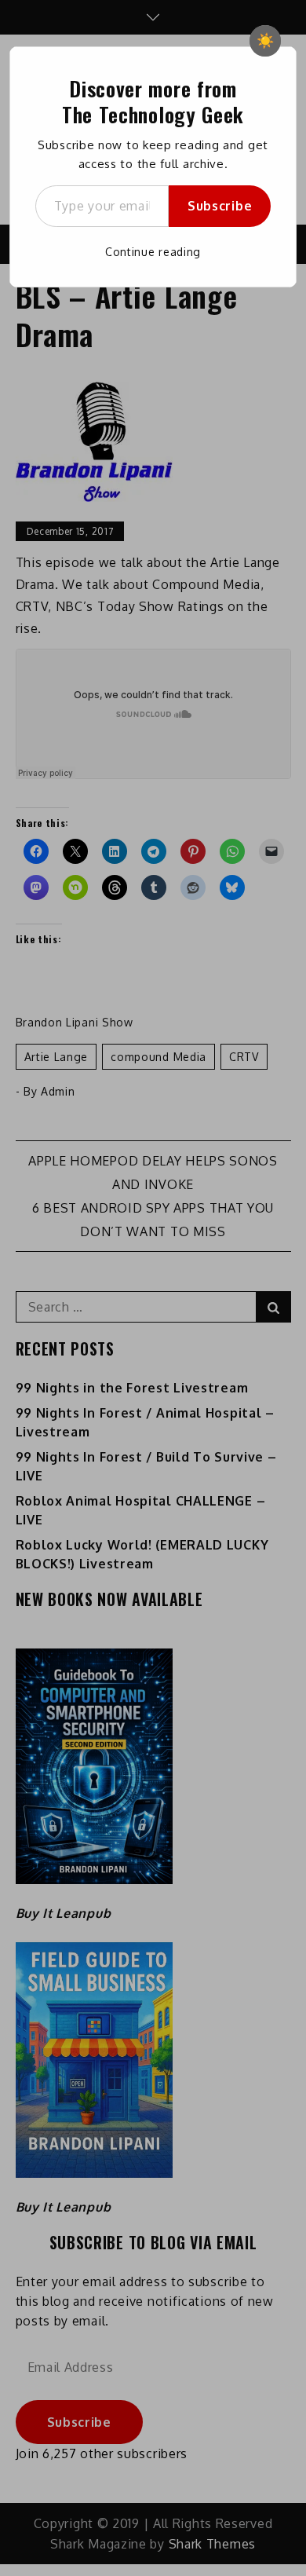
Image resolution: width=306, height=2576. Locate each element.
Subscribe (220, 206)
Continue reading (153, 252)
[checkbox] (265, 41)
